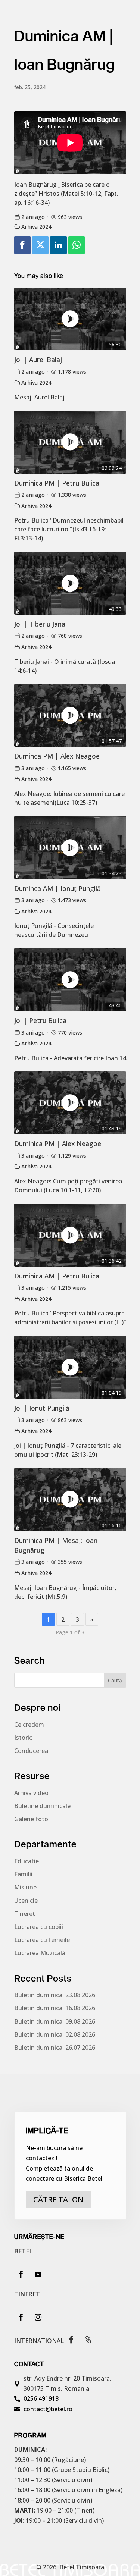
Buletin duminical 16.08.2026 (55, 2008)
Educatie (27, 1861)
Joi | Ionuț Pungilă (42, 1408)
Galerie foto (31, 1819)
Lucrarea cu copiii (39, 1927)
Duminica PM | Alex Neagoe (58, 1143)
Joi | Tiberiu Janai (41, 624)
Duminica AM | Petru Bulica (57, 1276)
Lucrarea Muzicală (40, 1953)
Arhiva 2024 (36, 227)
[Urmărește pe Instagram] (38, 2317)
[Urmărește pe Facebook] (21, 2274)
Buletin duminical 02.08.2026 (55, 2034)
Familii (23, 1874)
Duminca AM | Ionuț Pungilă (57, 888)
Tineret (25, 1914)
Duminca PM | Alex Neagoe (57, 756)
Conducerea (31, 1751)
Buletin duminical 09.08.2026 (55, 2021)
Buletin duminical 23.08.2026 (55, 1995)
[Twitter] (40, 245)
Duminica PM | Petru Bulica (57, 483)
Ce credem (29, 1725)
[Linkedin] (58, 245)
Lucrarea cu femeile (42, 1940)
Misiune (25, 1887)
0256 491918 (41, 2398)
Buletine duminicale (42, 1806)
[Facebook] (22, 245)
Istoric (23, 1738)
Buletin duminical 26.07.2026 (55, 2048)
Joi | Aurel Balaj (38, 360)
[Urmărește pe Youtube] (38, 2274)
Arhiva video (31, 1793)
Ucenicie (26, 1901)
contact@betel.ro (48, 2409)
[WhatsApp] (77, 245)
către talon (58, 2200)
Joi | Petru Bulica (40, 1020)
